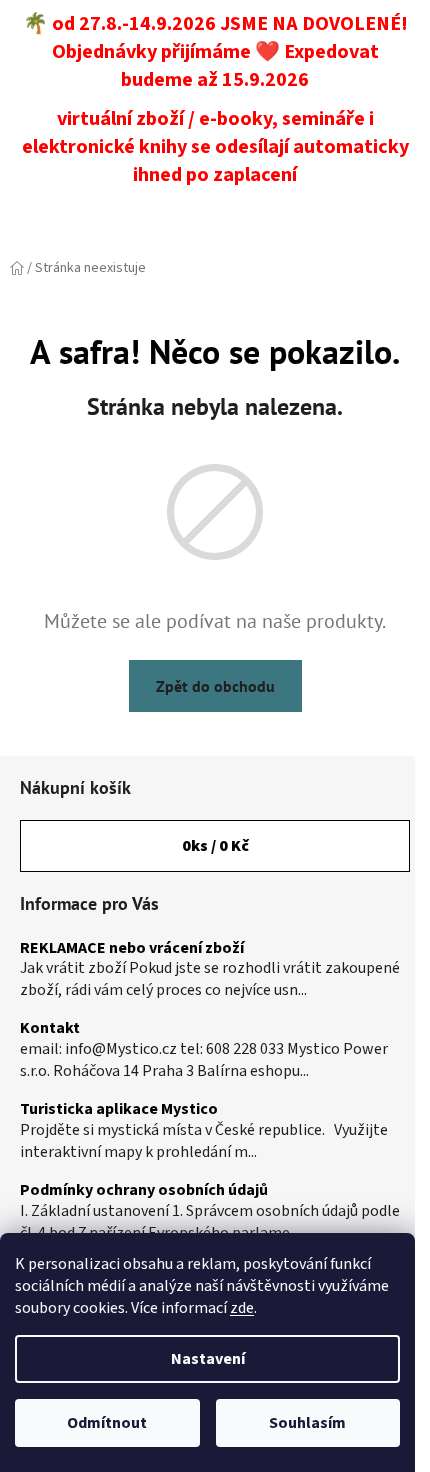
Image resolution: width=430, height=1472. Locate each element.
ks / (215, 846)
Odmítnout (107, 1423)
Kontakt (50, 1029)
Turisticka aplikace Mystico (119, 1110)
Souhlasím (307, 1423)
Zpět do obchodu (215, 686)
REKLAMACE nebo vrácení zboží (132, 949)
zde (242, 1308)
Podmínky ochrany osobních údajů (144, 1191)
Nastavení (208, 1359)
